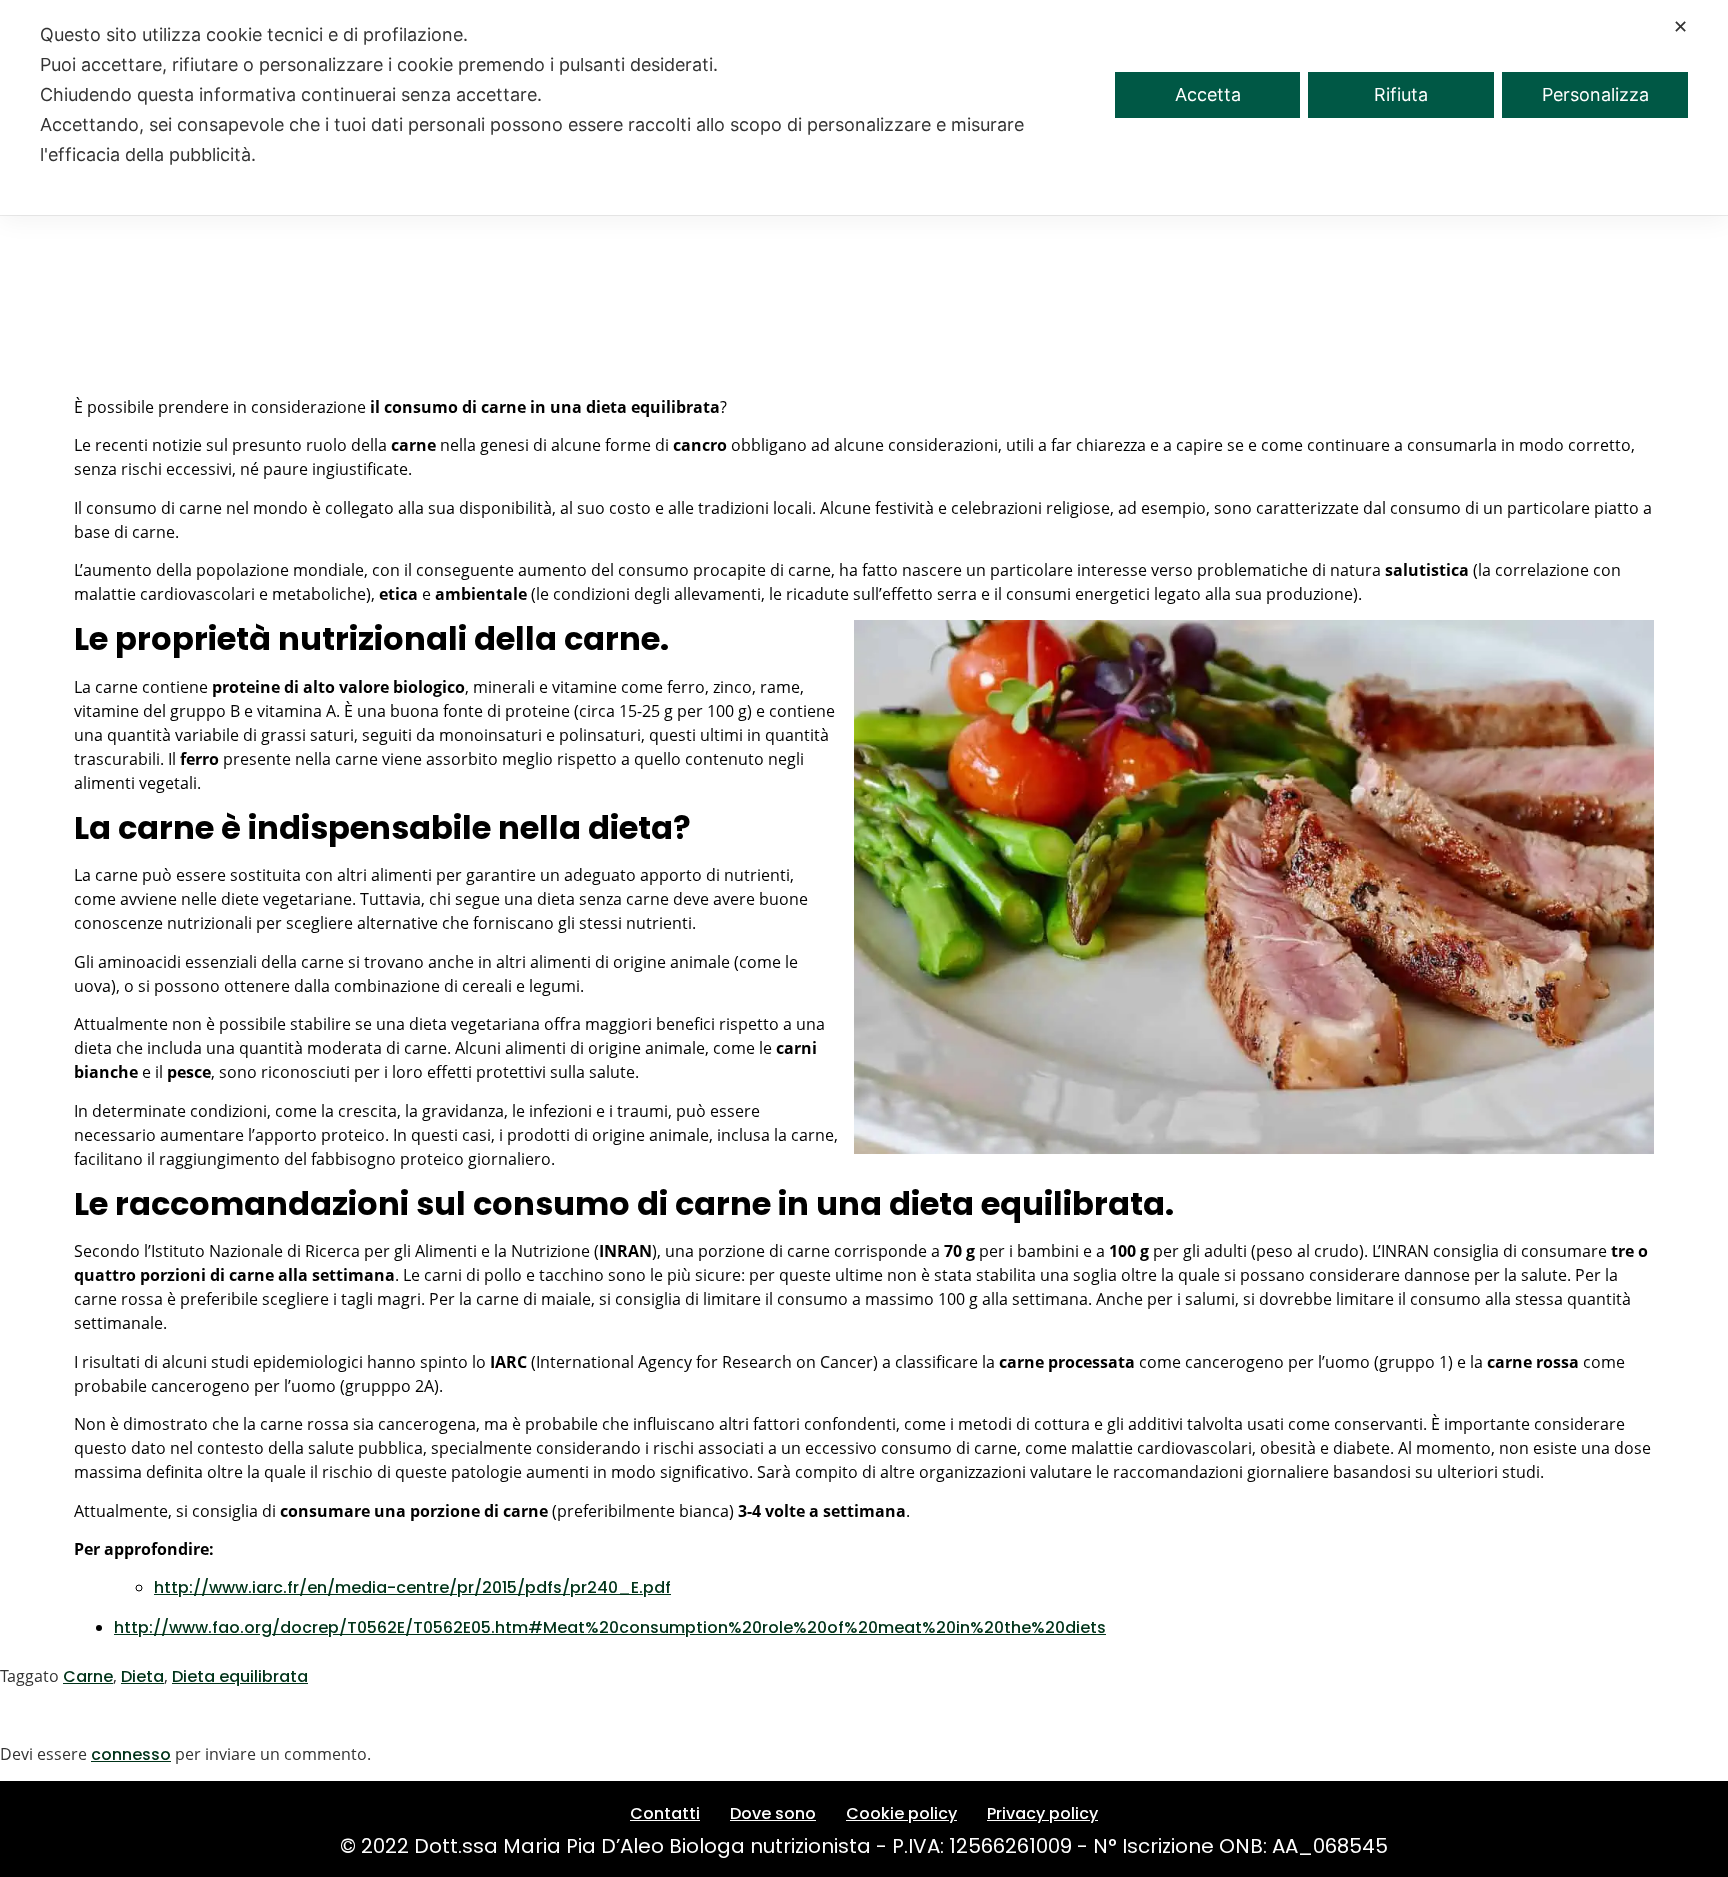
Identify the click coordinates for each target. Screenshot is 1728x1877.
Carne (88, 1676)
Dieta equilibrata (240, 1676)
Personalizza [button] (1595, 94)
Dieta (142, 1676)
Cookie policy (901, 1813)
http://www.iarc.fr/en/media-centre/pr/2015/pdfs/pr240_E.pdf (412, 1587)
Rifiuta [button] (1401, 94)
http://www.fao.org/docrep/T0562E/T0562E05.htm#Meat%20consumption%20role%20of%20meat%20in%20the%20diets (610, 1627)
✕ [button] (1680, 26)
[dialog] (864, 107)
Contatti (665, 1813)
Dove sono (773, 1813)
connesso (131, 1754)
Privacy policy (1042, 1813)
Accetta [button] (1208, 94)
